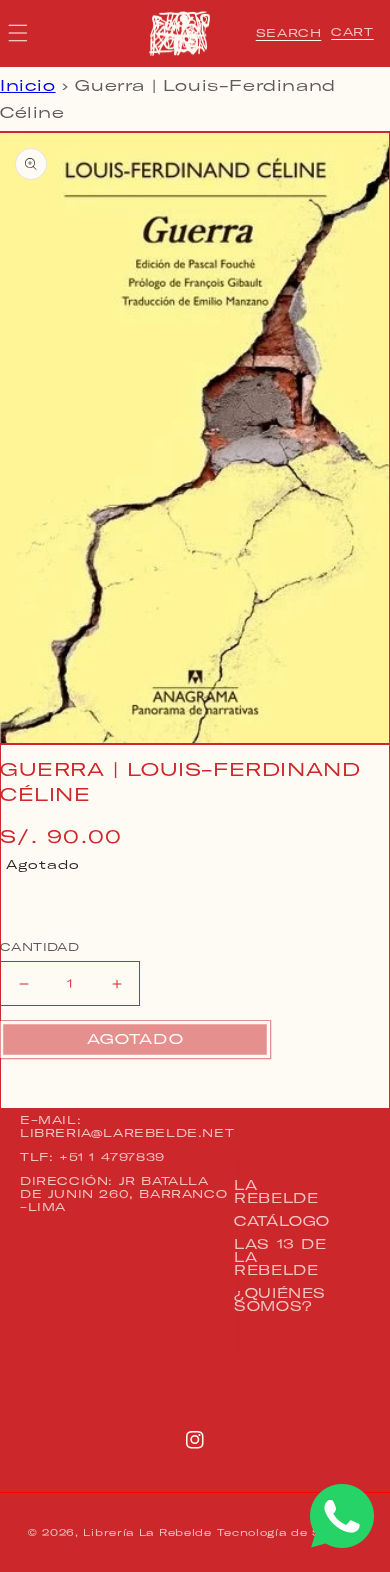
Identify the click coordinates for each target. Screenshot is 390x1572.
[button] (289, 33)
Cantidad (39, 947)
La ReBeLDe (276, 1191)
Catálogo (282, 1221)
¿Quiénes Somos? (280, 1299)
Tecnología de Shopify (289, 1532)
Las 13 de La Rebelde (280, 1257)
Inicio (28, 85)
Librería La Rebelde (147, 1532)
